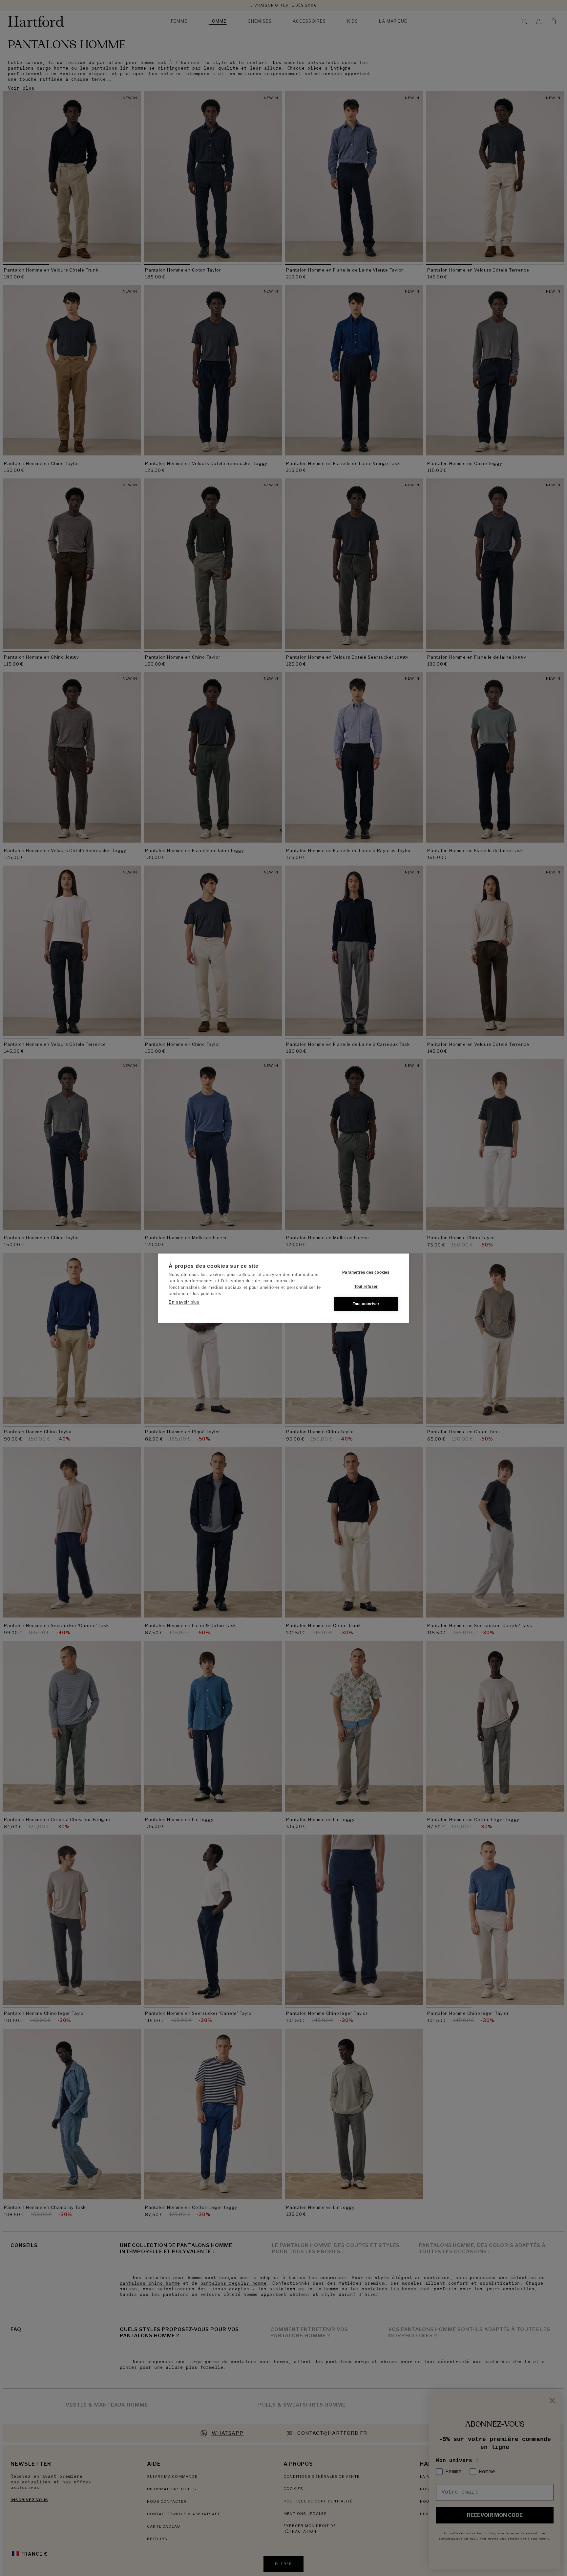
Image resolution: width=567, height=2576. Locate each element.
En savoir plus (184, 1302)
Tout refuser (366, 1287)
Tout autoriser (366, 1304)
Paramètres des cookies (366, 1272)
